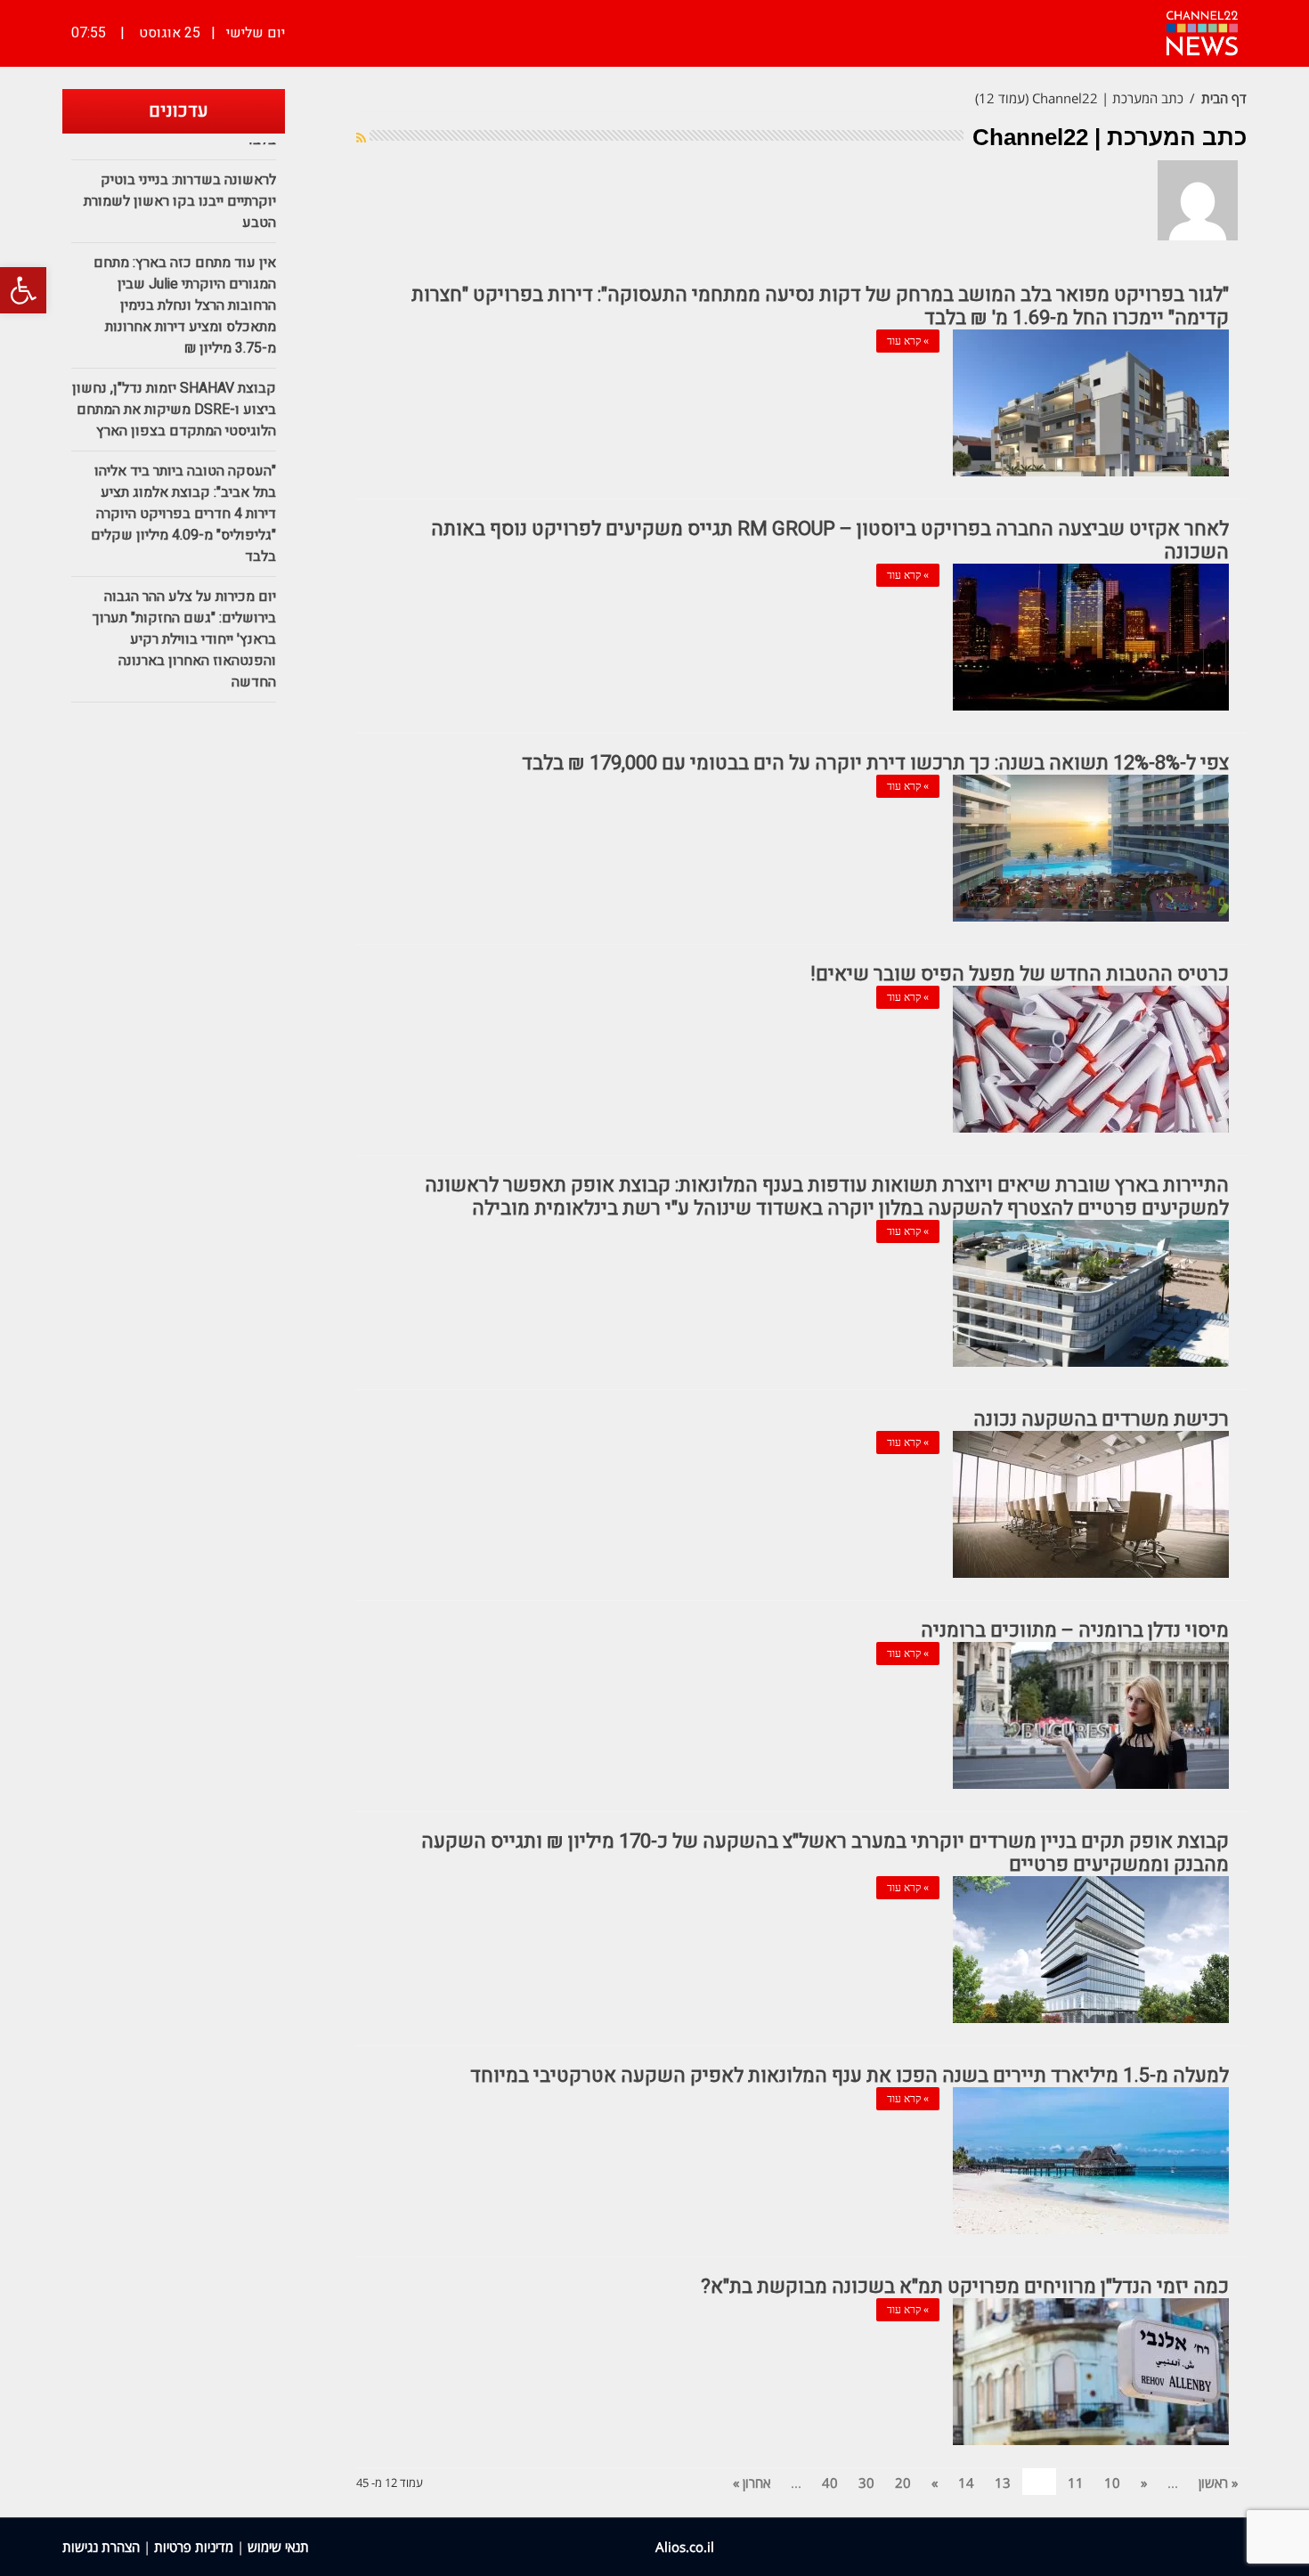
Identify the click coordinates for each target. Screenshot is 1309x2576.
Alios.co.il (685, 2547)
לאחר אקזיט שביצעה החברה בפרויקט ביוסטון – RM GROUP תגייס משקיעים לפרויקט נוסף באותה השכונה (830, 540)
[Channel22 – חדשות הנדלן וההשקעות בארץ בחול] (1202, 31)
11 (1076, 2483)
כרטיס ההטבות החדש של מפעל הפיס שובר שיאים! (1020, 974)
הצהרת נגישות (101, 2547)
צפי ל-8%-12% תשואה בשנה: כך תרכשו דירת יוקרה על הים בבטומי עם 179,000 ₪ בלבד (875, 763)
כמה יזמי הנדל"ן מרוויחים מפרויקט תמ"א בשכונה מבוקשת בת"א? (965, 2287)
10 (1112, 2483)
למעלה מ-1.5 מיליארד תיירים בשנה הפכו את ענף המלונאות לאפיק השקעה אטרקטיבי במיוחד (850, 2076)
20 (903, 2483)
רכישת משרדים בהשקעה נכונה (1101, 1419)
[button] (23, 290)
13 (1003, 2483)
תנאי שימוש (278, 2547)
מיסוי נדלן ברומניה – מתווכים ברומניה (1075, 1630)
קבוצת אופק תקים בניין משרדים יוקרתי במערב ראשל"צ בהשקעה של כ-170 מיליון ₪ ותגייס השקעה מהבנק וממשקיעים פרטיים (825, 1853)
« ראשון (1218, 2483)
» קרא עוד (908, 341)
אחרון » (752, 2483)
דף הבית (1224, 98)
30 (866, 2483)
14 (966, 2483)
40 (830, 2483)
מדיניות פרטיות (194, 2547)
